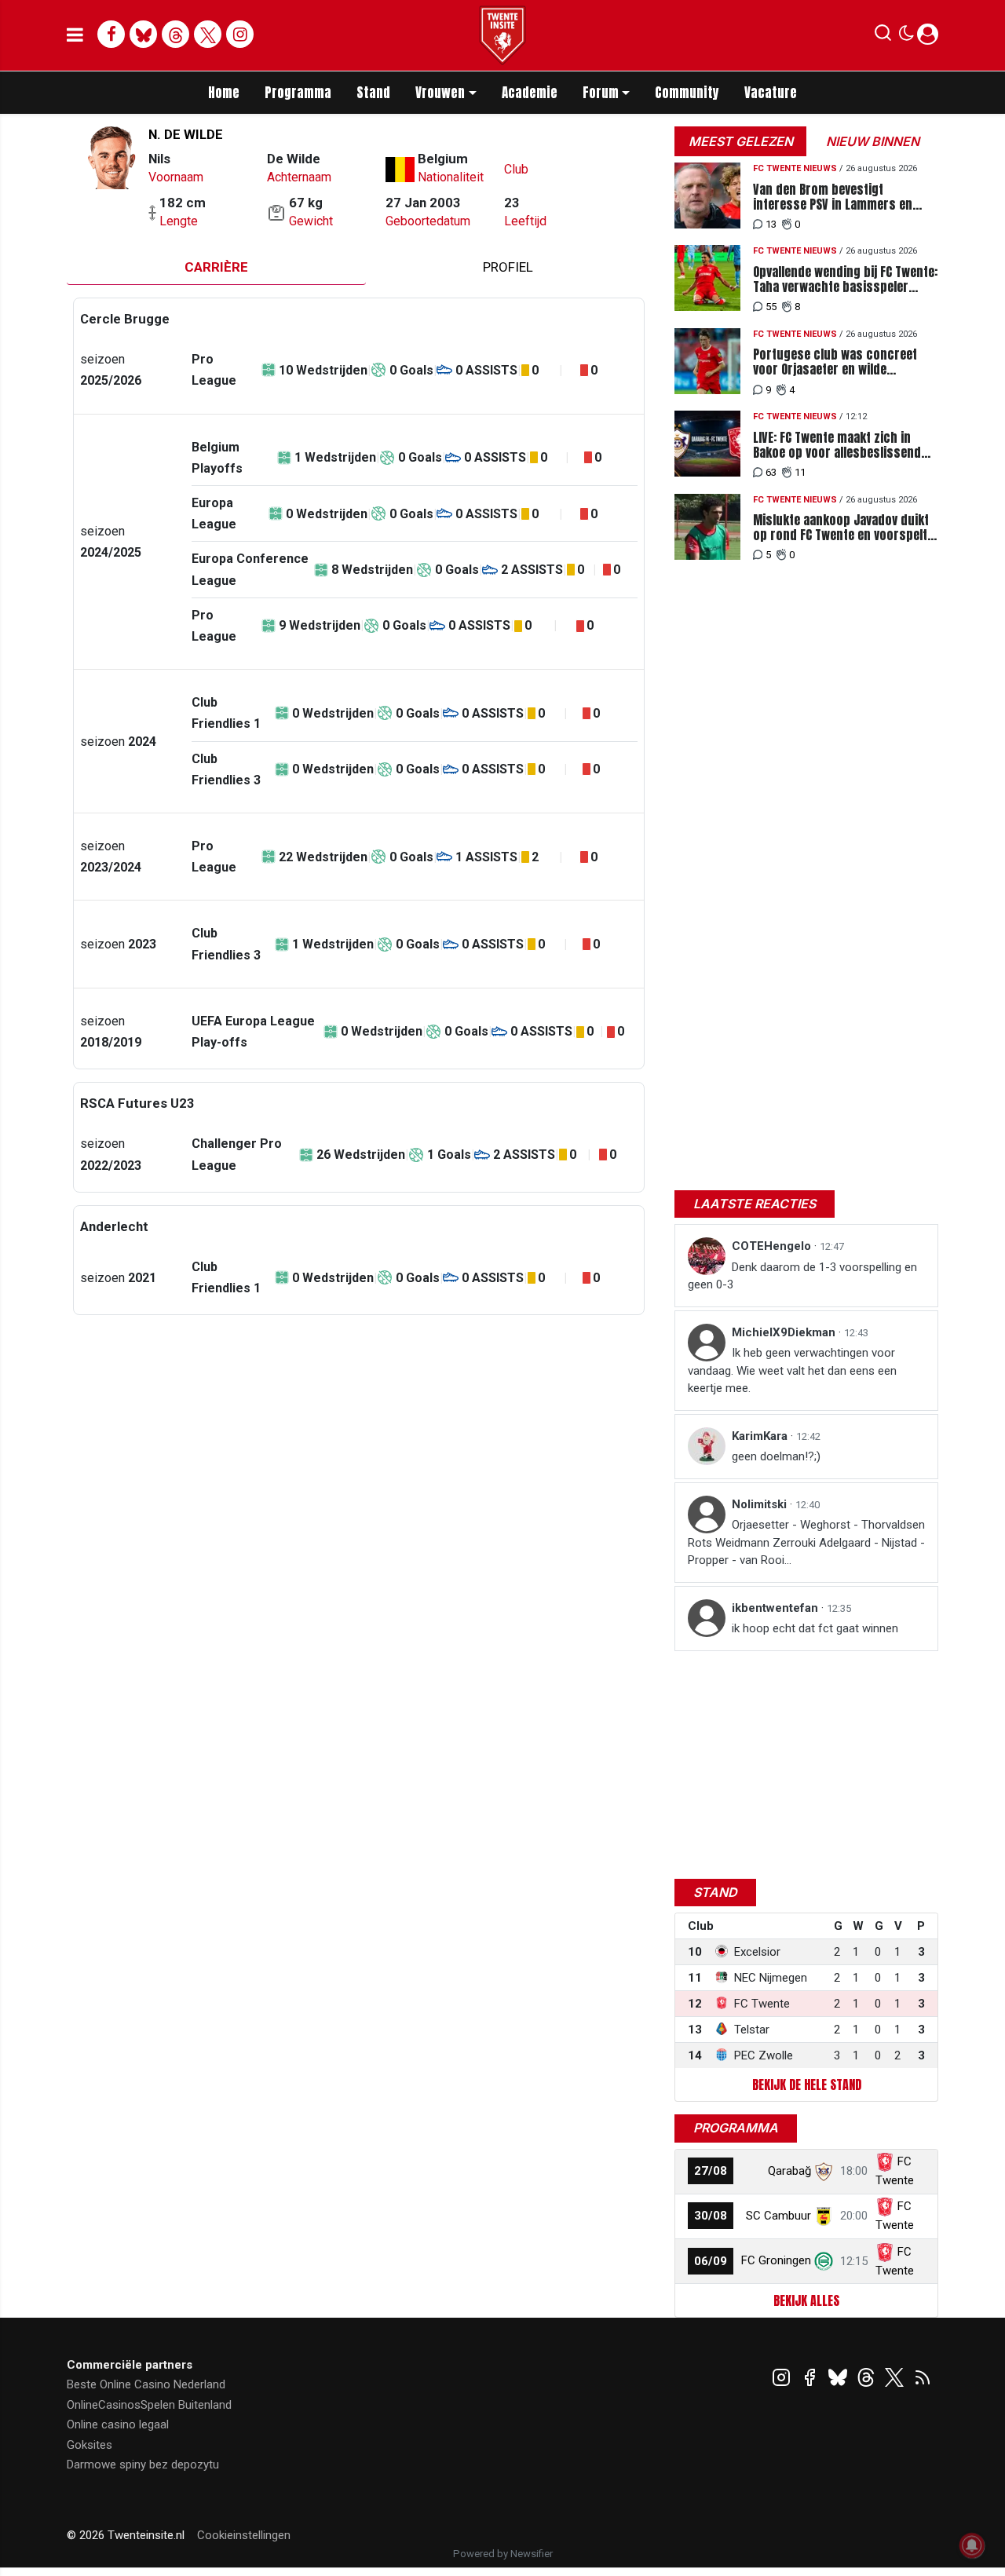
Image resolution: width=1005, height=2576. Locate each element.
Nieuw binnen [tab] (873, 141)
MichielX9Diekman (785, 1332)
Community (687, 93)
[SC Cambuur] (824, 2216)
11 (800, 472)
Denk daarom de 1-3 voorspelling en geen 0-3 (802, 1276)
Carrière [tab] (216, 267)
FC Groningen (776, 2260)
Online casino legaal (118, 2424)
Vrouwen (440, 93)
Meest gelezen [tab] (741, 141)
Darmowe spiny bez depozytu (143, 2465)
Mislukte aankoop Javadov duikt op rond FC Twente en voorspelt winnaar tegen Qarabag (841, 528)
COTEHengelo (773, 1246)
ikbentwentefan (777, 1608)
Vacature (771, 93)
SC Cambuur (778, 2216)
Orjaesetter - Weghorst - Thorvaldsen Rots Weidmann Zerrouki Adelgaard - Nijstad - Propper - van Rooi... (806, 1542)
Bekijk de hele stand (807, 2085)
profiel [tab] (508, 267)
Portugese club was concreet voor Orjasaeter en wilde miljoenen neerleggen (835, 362)
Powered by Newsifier (503, 2554)
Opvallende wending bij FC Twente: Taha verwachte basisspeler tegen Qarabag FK (845, 280)
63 (771, 472)
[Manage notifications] (972, 2545)
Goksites (90, 2445)
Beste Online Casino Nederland (146, 2384)
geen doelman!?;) (776, 1456)
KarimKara (761, 1436)
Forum (601, 93)
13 (771, 224)
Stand (373, 93)
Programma (298, 93)
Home (224, 93)
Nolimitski (761, 1504)
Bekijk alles (806, 2300)
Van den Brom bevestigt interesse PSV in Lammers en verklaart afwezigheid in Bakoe (836, 197)
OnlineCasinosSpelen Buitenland (149, 2405)
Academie (530, 93)
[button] (883, 36)
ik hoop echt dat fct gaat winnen (815, 1628)
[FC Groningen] (824, 2260)
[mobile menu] (75, 35)
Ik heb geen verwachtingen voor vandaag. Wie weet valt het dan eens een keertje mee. (792, 1370)
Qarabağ (789, 2171)
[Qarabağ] (824, 2171)
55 (771, 307)
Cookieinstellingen (244, 2535)
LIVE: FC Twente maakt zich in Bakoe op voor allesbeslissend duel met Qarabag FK (837, 445)
